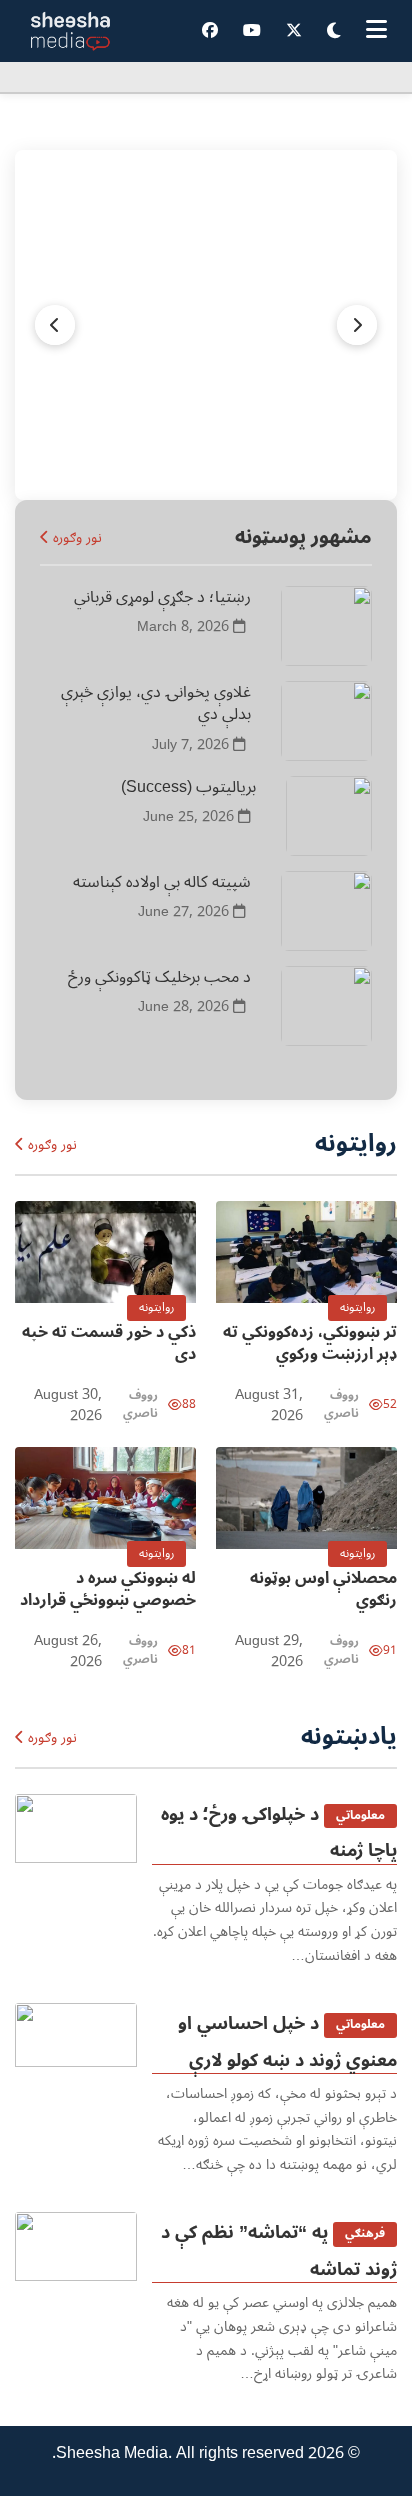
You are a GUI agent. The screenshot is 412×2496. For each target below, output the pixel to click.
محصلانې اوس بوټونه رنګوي (323, 1589)
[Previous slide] (357, 325)
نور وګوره (75, 537)
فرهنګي (365, 2233)
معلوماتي (360, 1815)
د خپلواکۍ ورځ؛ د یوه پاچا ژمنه (279, 1832)
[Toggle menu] (376, 31)
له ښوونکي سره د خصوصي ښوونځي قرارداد (108, 1589)
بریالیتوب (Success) (188, 787)
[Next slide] (55, 325)
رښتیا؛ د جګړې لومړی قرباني (162, 597)
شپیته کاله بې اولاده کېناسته (162, 882)
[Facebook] (210, 31)
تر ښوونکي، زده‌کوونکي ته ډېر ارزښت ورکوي (310, 1343)
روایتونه (357, 1307)
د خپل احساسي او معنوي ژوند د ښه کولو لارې (287, 2041)
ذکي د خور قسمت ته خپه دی (109, 1343)
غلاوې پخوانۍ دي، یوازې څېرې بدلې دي (156, 703)
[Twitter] (294, 31)
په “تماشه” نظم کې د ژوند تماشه (279, 2250)
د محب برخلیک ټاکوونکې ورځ (159, 977)
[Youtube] (252, 31)
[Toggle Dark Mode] (334, 31)
